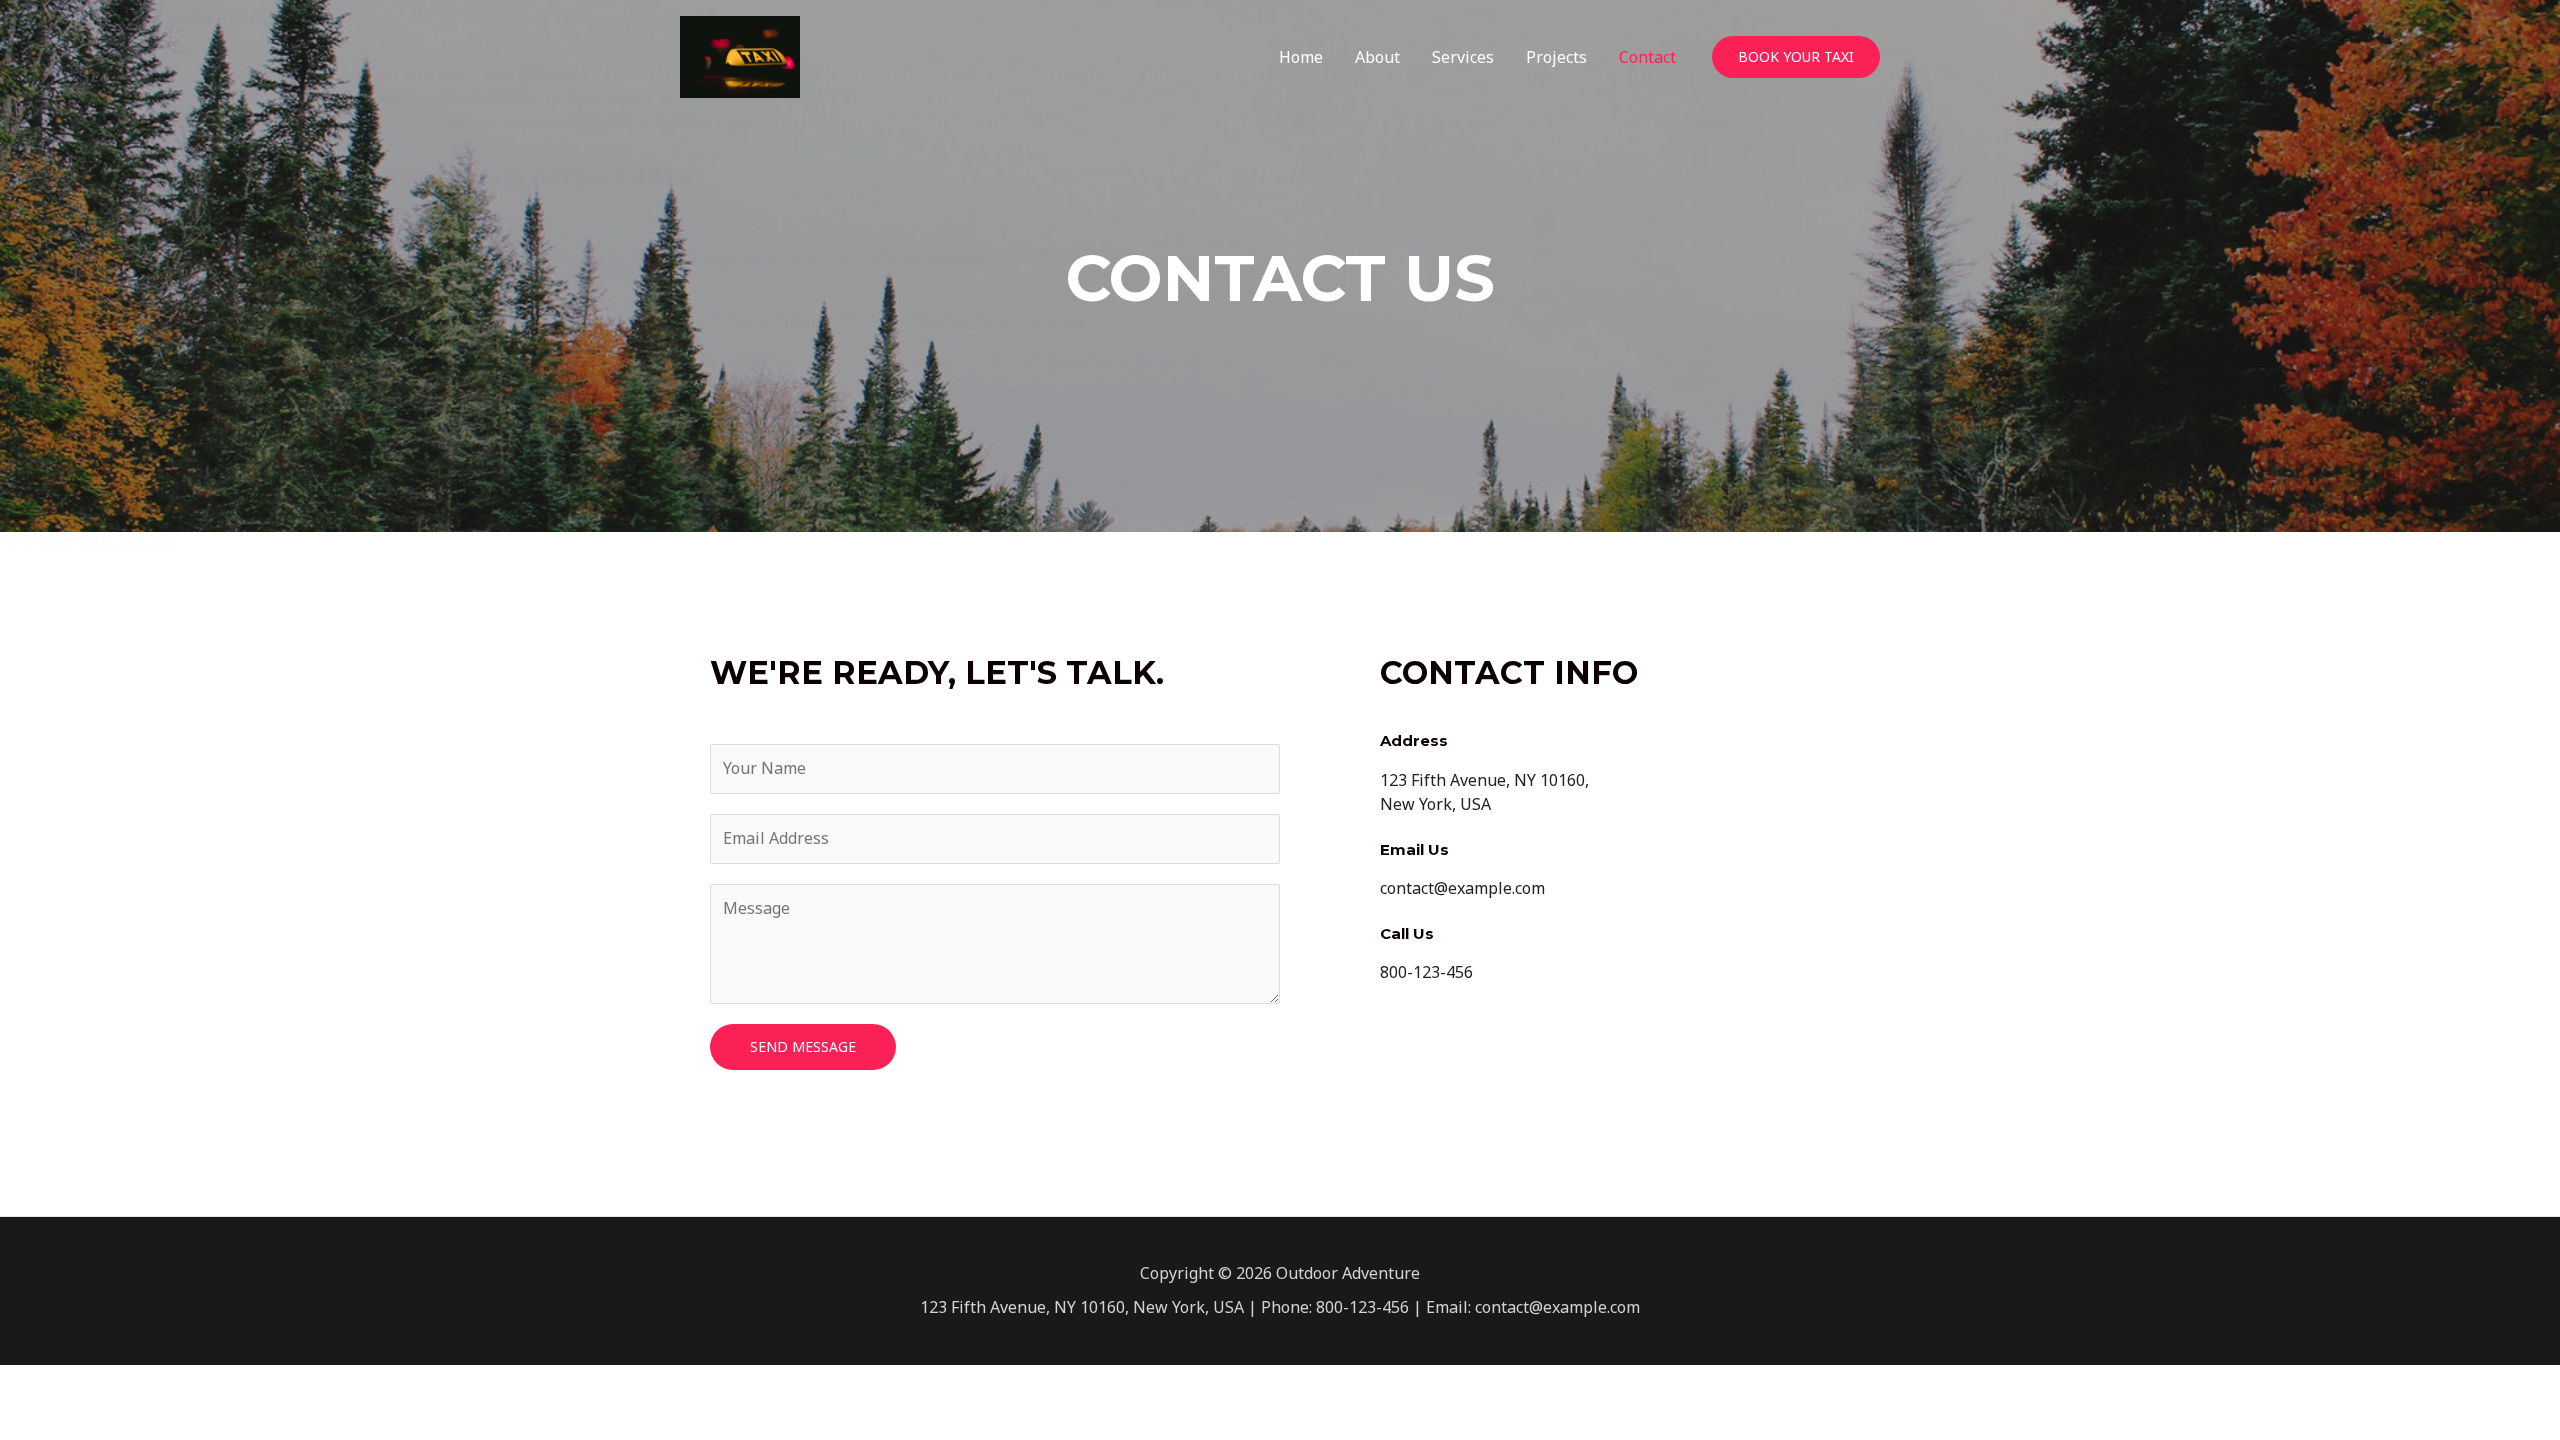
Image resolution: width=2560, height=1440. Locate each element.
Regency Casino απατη (92, 297)
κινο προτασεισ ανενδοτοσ (102, 447)
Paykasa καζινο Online (86, 494)
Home (1301, 57)
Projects (1556, 57)
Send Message (803, 1046)
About (1377, 57)
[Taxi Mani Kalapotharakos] (740, 55)
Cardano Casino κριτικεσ (141, 120)
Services (1463, 57)
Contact (1647, 57)
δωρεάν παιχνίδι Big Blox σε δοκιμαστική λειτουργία (215, 234)
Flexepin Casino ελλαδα (87, 542)
